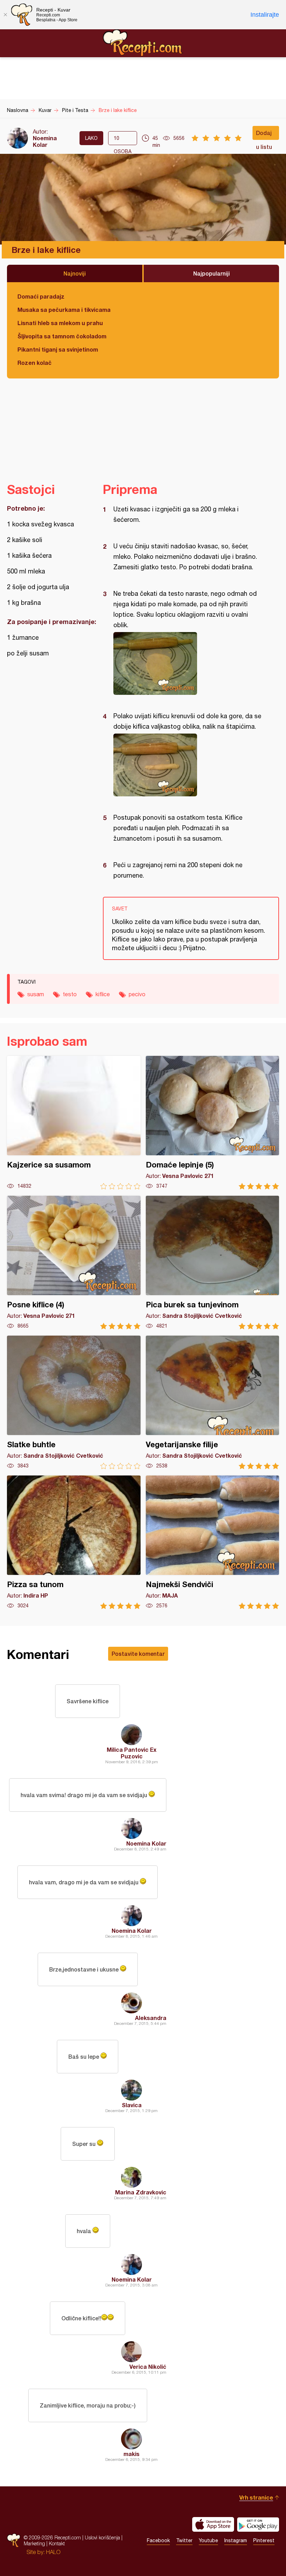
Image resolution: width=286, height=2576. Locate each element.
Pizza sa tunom (74, 1542)
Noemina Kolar (45, 141)
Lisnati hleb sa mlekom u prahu (60, 323)
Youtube (208, 2540)
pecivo (137, 994)
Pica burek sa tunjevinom (213, 1263)
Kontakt (57, 2543)
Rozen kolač (35, 363)
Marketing (34, 2543)
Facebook (158, 2540)
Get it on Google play (258, 2524)
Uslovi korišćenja (102, 2537)
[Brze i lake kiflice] (187, 663)
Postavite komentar (138, 1654)
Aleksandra (151, 2018)
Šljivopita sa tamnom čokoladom (62, 336)
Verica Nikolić (148, 2367)
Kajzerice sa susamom (74, 1123)
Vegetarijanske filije (213, 1402)
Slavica (132, 2105)
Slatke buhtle (74, 1402)
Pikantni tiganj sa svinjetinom (58, 349)
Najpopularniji (212, 273)
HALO (53, 2552)
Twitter (184, 2540)
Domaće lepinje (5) (213, 1123)
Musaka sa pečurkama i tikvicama (64, 310)
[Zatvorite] (5, 15)
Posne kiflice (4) (74, 1263)
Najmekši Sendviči (213, 1542)
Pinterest (264, 2540)
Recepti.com (143, 43)
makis (131, 2454)
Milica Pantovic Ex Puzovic (132, 1753)
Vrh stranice (256, 2497)
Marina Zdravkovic (141, 2192)
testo (70, 994)
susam (36, 994)
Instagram (236, 2540)
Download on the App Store (213, 2524)
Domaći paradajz (41, 296)
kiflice (103, 994)
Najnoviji (75, 273)
